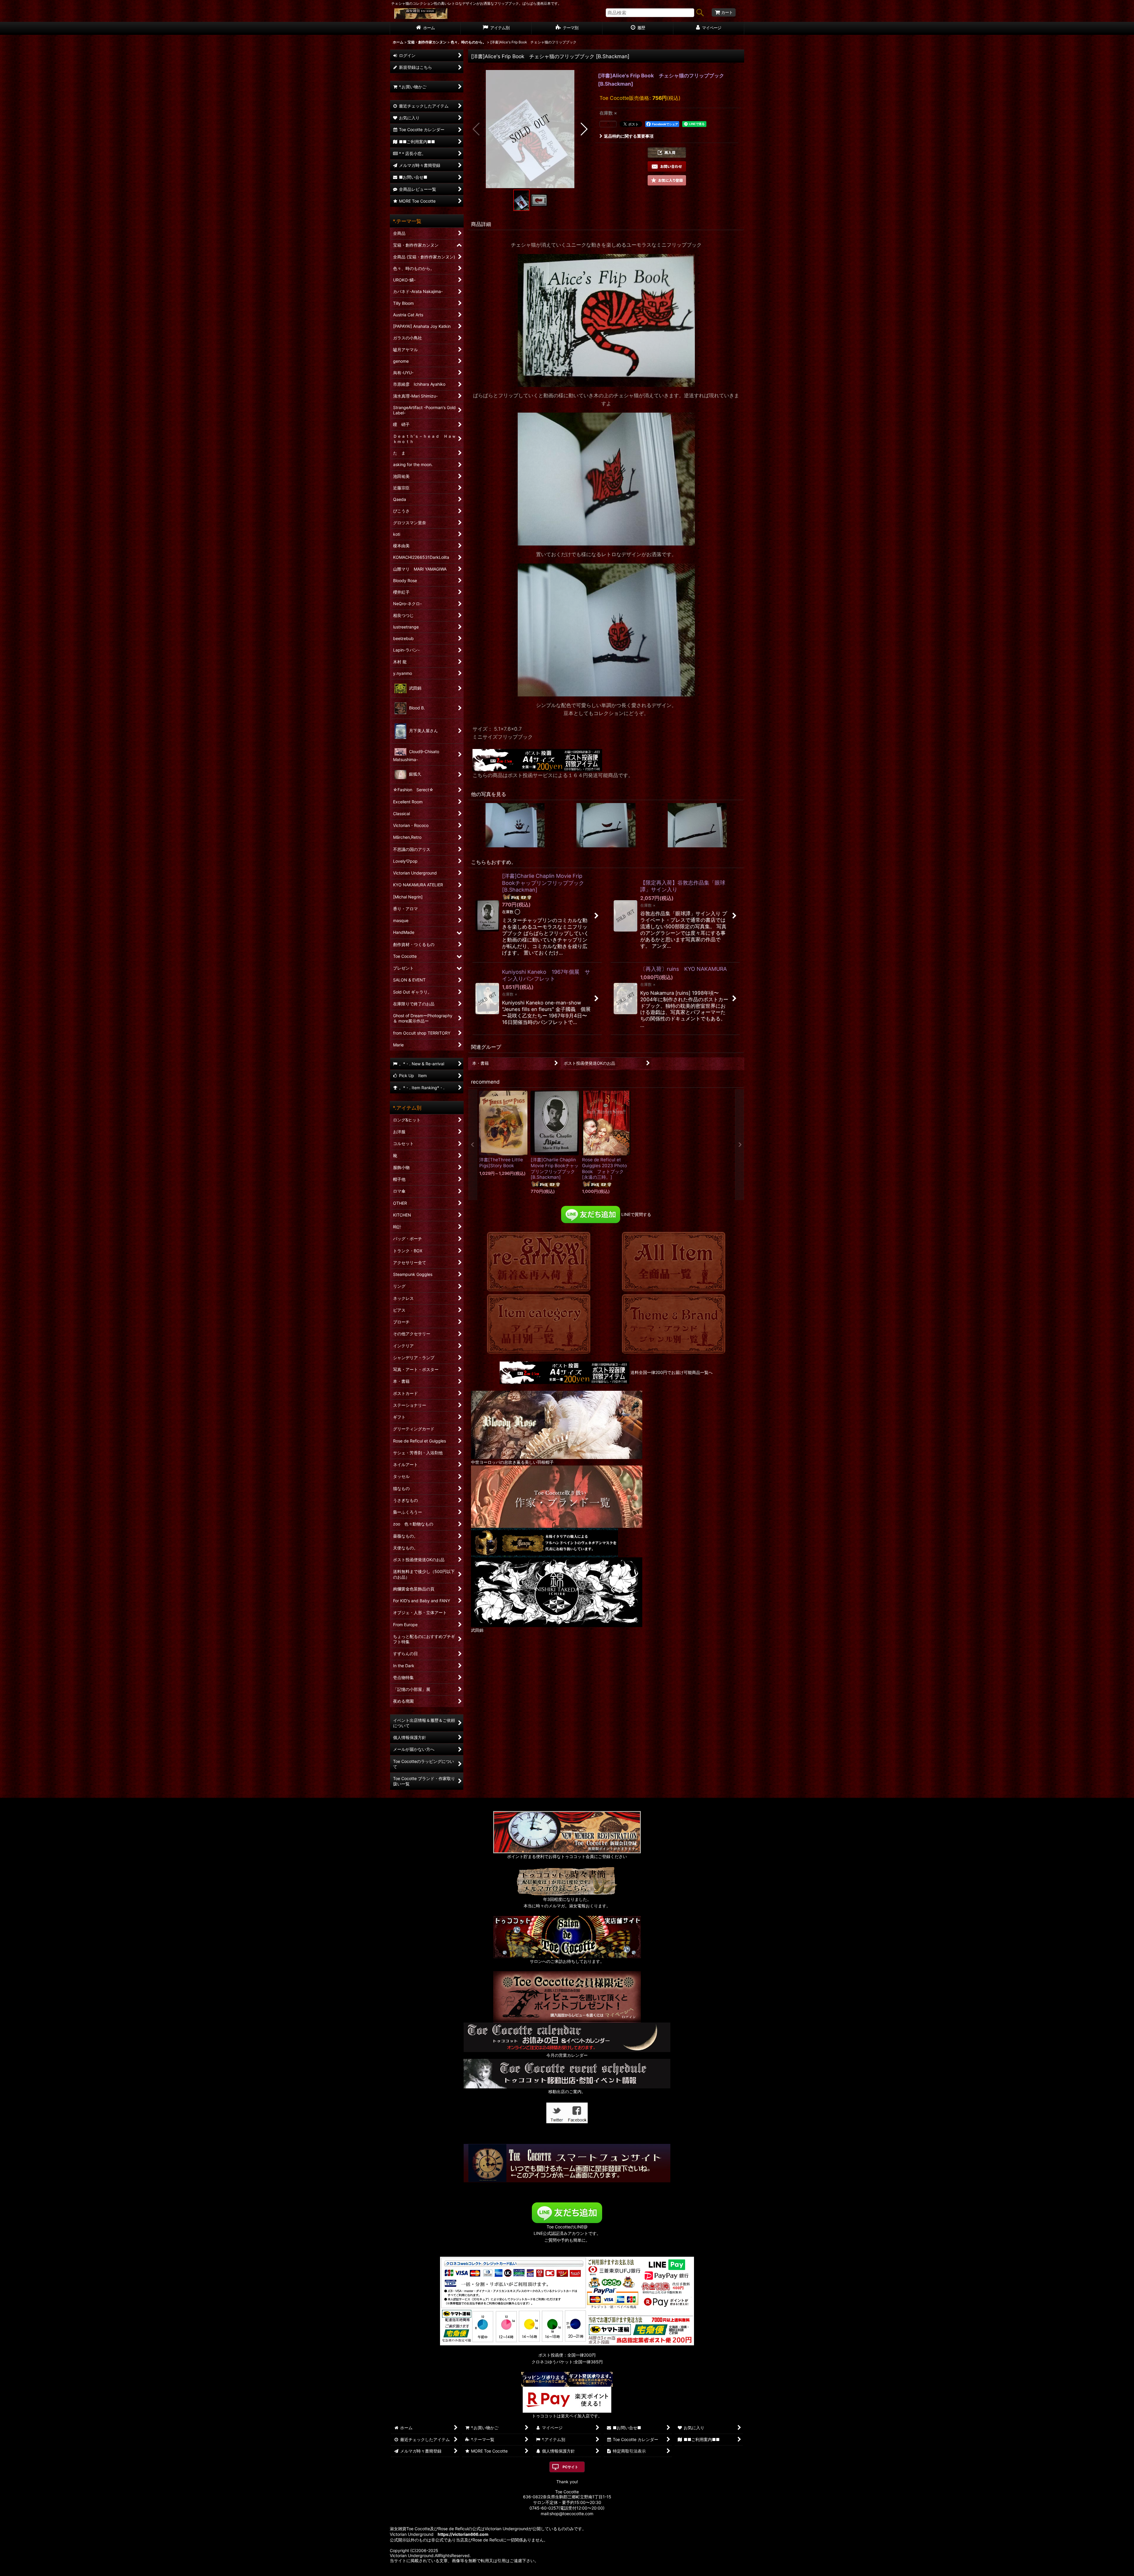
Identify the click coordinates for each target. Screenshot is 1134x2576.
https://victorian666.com (463, 2534)
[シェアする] (608, 124)
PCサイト (570, 2467)
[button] (476, 129)
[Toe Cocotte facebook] (577, 2112)
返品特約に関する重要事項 (629, 136)
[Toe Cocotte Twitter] (557, 2112)
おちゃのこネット (558, 2572)
